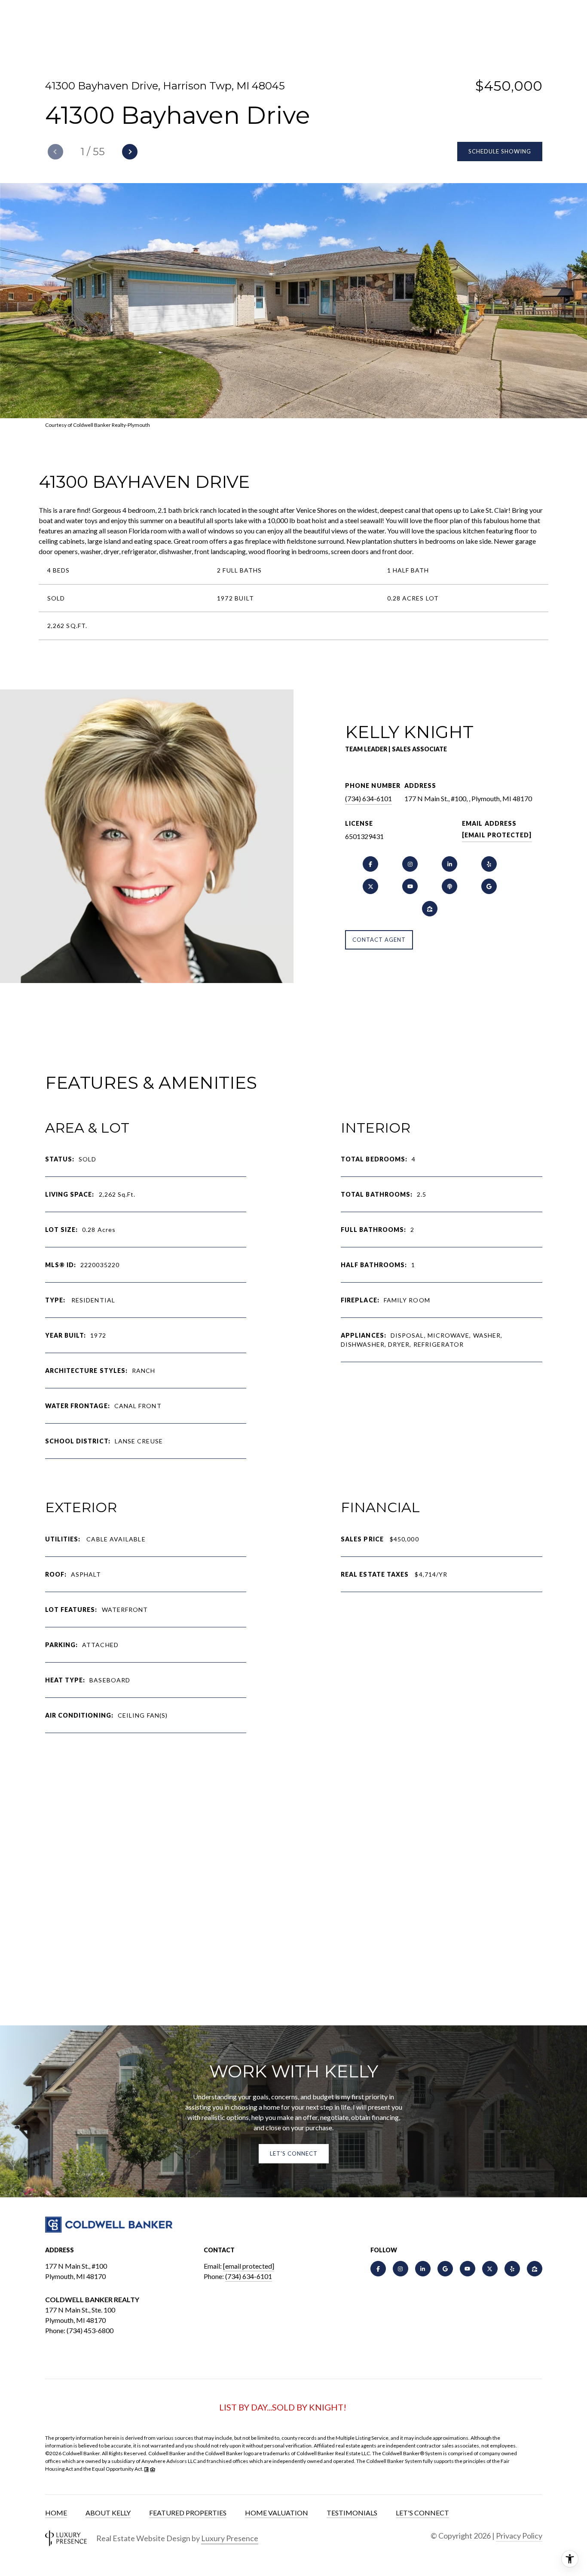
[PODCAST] (449, 886)
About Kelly (108, 2513)
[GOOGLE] (489, 886)
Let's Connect (422, 2513)
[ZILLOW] (430, 909)
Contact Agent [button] (379, 940)
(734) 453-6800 (90, 2330)
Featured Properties (188, 2513)
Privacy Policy (519, 2536)
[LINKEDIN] (449, 864)
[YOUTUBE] (410, 886)
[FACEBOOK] (370, 864)
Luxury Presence (230, 2538)
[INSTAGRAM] (410, 864)
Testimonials (352, 2513)
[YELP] (489, 864)
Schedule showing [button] (500, 151)
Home (56, 2513)
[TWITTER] (370, 886)
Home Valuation (277, 2513)
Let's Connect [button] (294, 2153)
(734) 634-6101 (368, 798)
